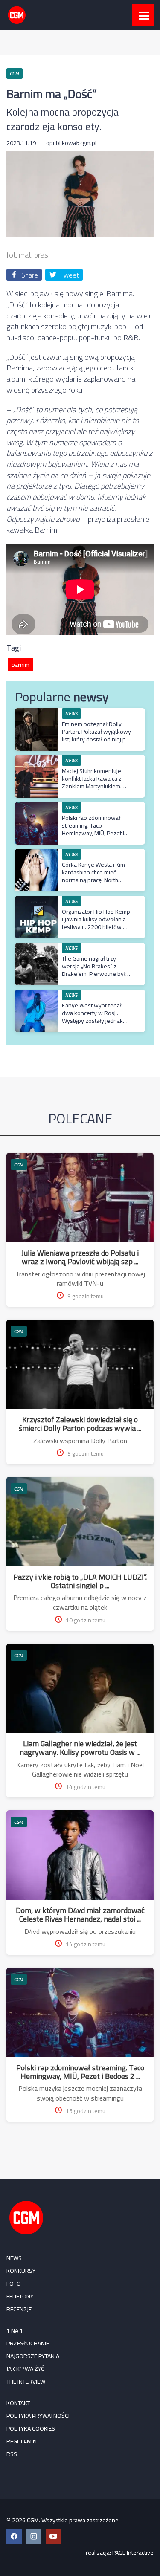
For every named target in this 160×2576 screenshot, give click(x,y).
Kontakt (18, 2403)
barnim (20, 665)
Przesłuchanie (28, 2343)
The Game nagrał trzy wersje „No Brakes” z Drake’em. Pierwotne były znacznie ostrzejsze (95, 970)
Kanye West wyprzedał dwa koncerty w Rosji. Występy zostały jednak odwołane (92, 1017)
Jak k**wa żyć (25, 2369)
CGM (19, 1165)
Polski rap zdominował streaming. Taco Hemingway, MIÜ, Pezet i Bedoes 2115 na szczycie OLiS (95, 833)
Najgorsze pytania (33, 2356)
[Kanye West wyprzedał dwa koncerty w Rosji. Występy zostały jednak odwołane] (36, 994)
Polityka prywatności (38, 2416)
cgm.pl (88, 143)
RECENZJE (19, 2309)
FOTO (14, 2284)
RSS (12, 2454)
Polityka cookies (31, 2428)
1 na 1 (15, 2330)
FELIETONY (20, 2296)
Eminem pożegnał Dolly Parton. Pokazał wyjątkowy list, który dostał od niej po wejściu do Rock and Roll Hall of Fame (96, 740)
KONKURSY (21, 2271)
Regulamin (22, 2441)
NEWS (14, 2258)
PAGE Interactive (133, 2553)
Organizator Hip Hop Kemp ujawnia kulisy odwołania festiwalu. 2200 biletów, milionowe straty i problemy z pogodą (96, 927)
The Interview (26, 2382)
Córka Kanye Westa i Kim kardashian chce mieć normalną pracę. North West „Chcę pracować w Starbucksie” (93, 880)
